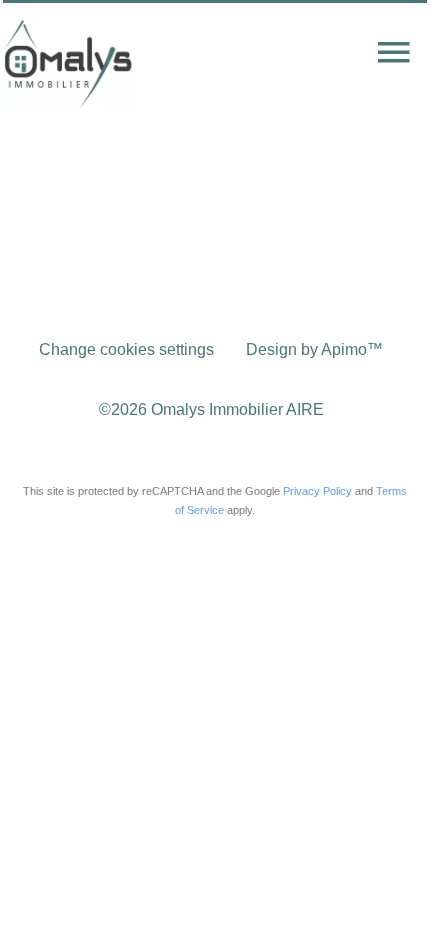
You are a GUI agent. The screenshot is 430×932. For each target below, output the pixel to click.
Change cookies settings (126, 349)
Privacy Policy (317, 491)
